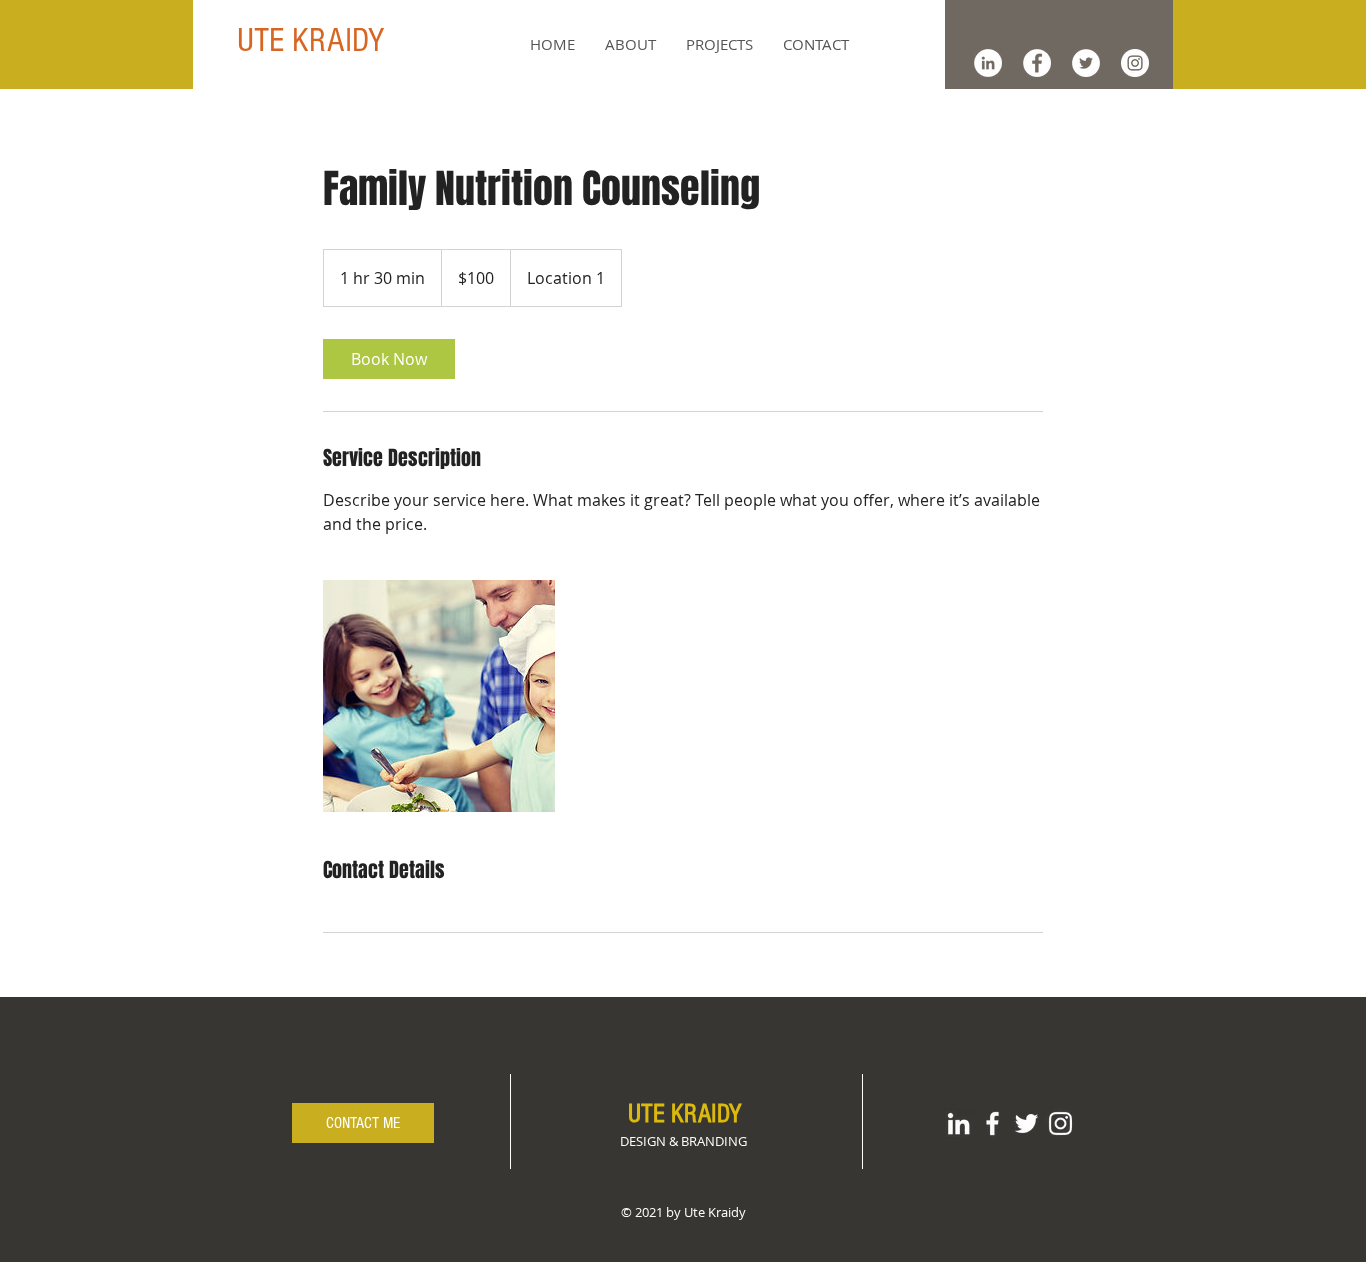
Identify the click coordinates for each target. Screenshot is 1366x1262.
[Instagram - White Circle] (1135, 63)
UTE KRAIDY (310, 41)
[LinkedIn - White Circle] (988, 63)
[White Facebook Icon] (992, 1123)
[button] (719, 44)
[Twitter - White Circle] (1086, 63)
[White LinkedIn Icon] (958, 1123)
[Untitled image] (439, 696)
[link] (389, 359)
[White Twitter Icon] (1026, 1123)
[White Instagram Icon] (1060, 1123)
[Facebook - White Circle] (1037, 63)
